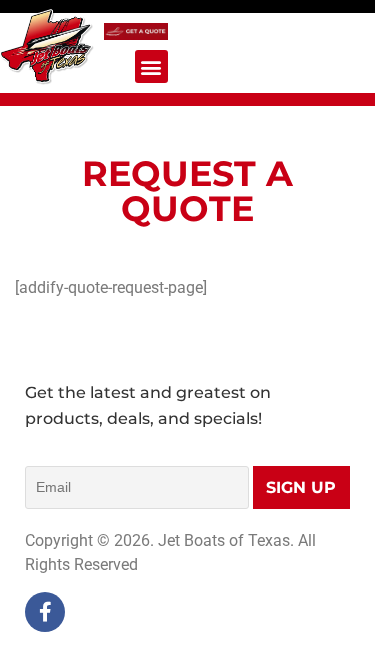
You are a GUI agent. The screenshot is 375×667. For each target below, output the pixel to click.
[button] (151, 66)
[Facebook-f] (45, 612)
